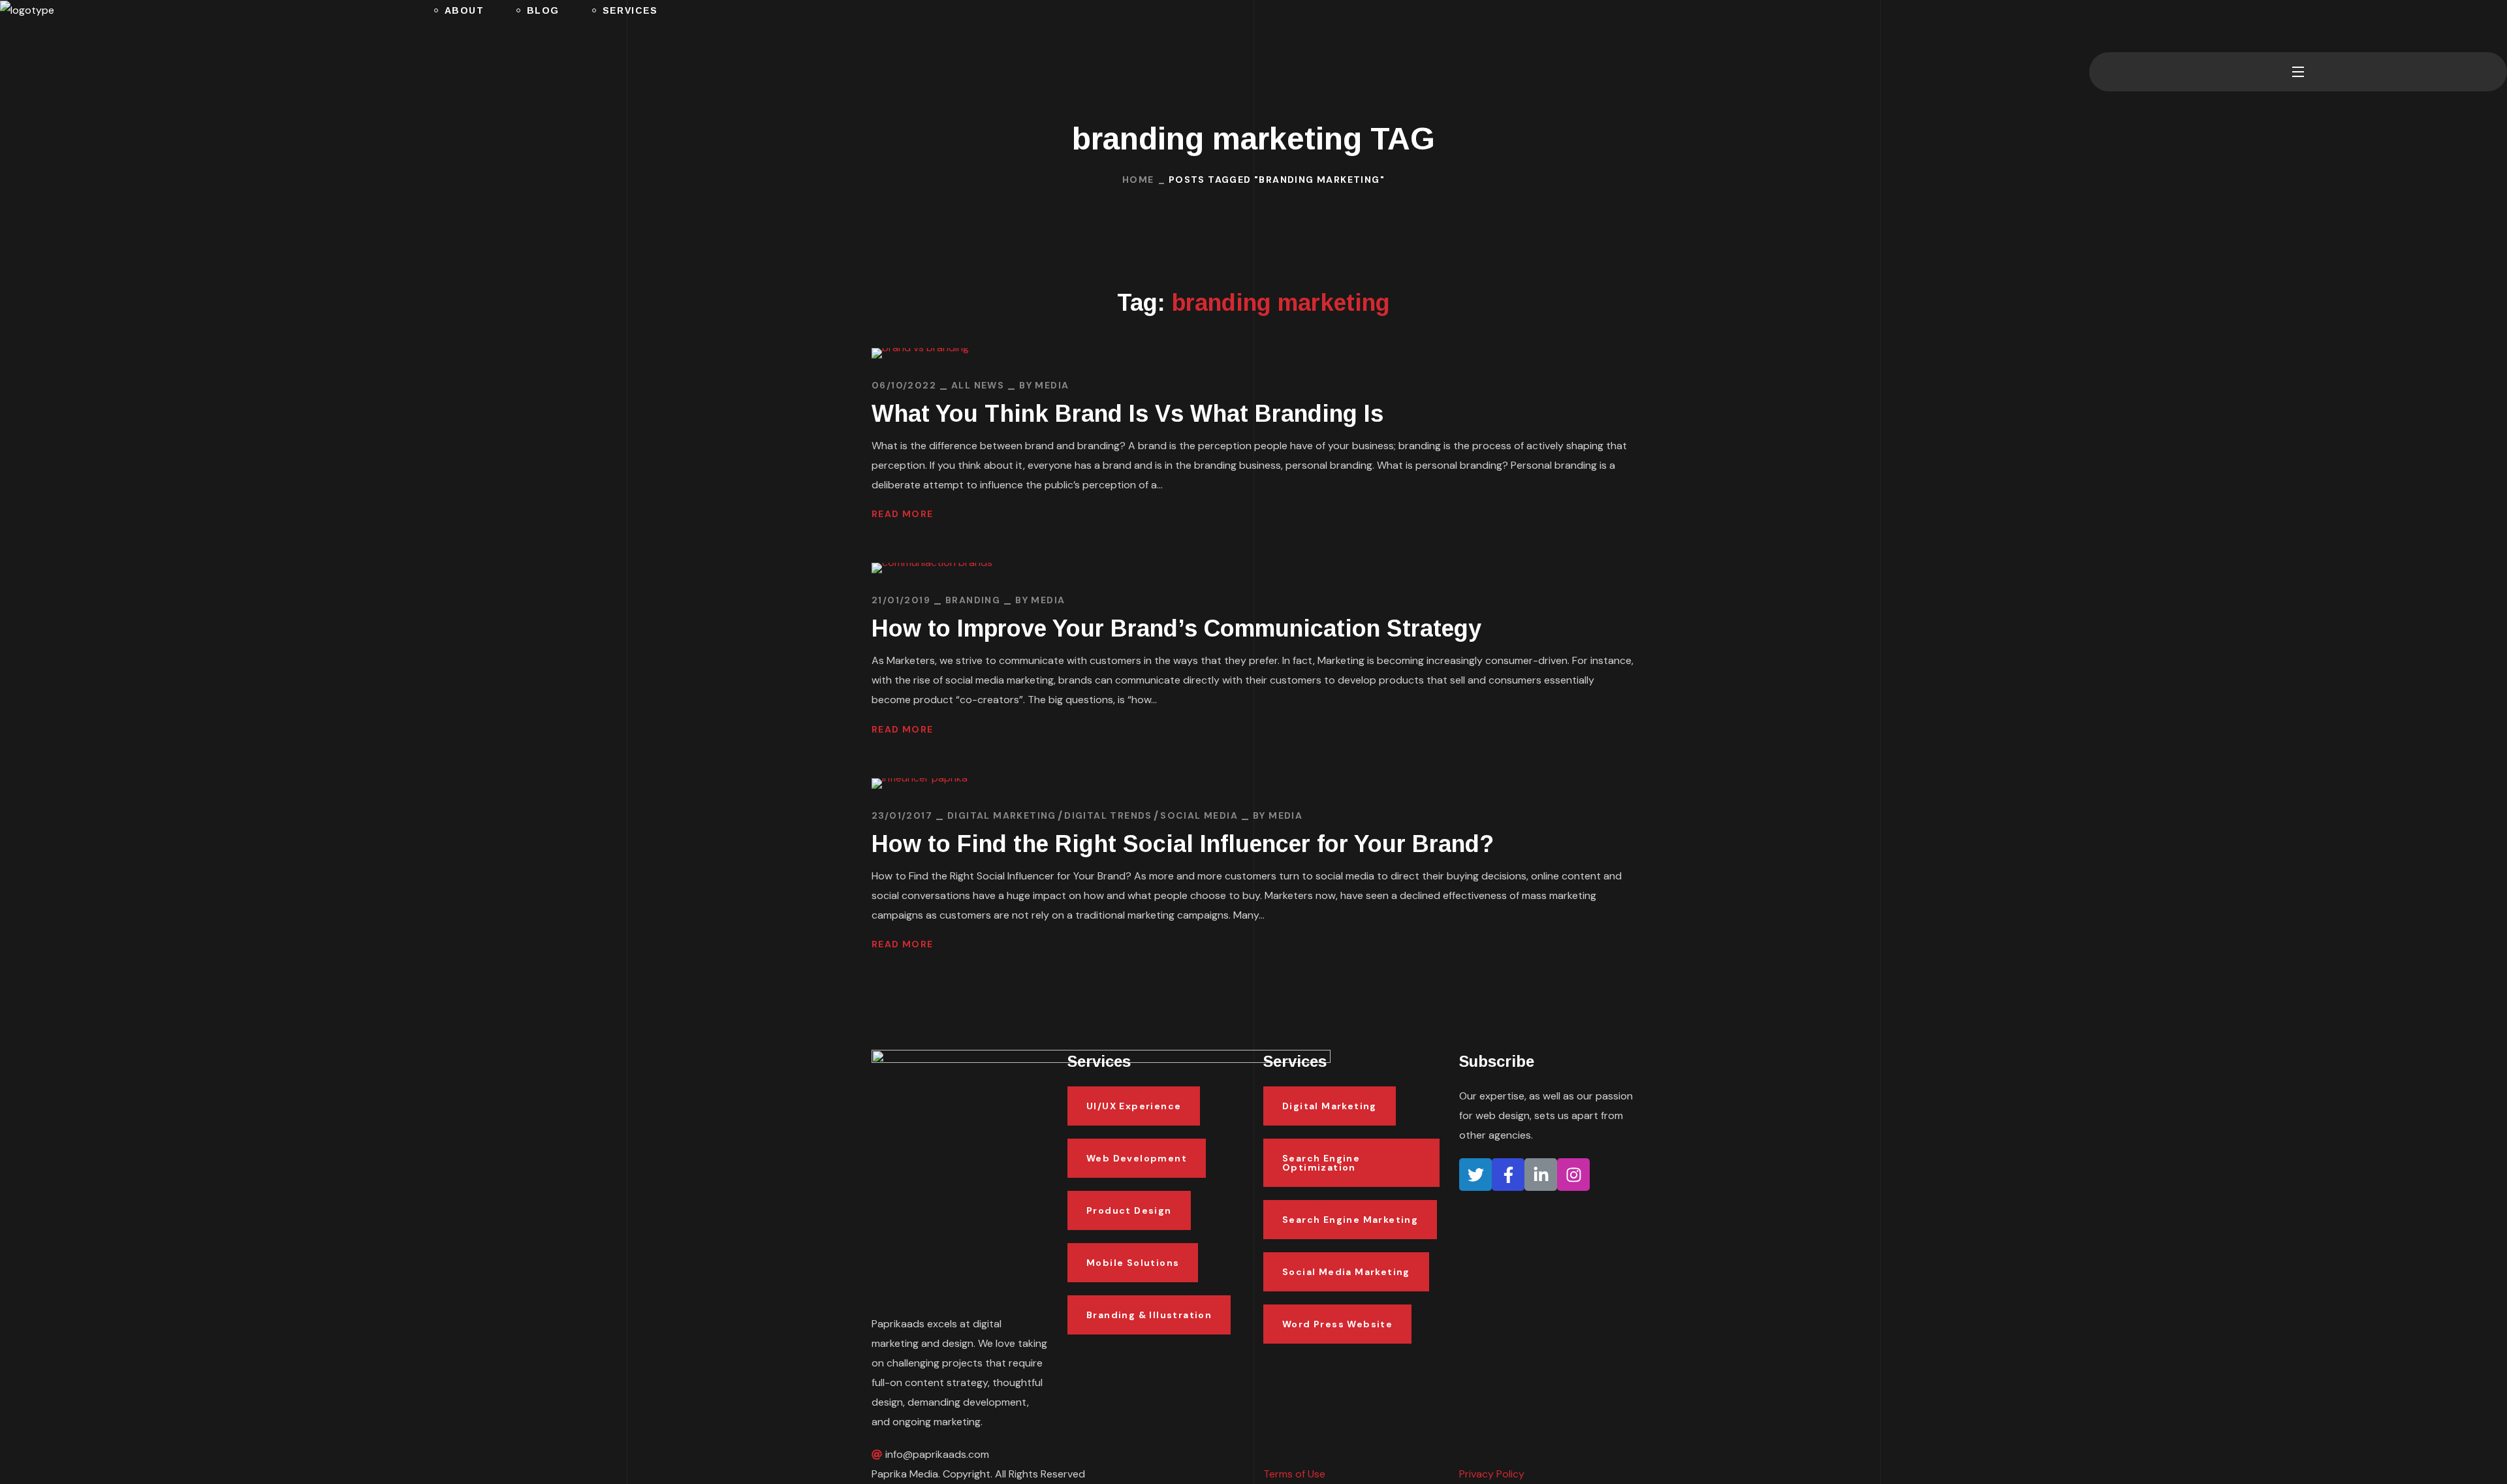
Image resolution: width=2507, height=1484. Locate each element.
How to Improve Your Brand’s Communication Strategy (1176, 628)
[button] (2094, 26)
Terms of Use (1294, 1474)
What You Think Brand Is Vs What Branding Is (1127, 414)
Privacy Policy (1492, 1474)
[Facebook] (1508, 1175)
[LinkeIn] (1541, 1175)
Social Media (1199, 815)
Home (1138, 180)
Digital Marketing (1002, 815)
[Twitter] (1475, 1175)
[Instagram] (1573, 1175)
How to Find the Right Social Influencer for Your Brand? (1183, 844)
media (1052, 385)
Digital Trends (1108, 815)
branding (973, 600)
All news (978, 385)
